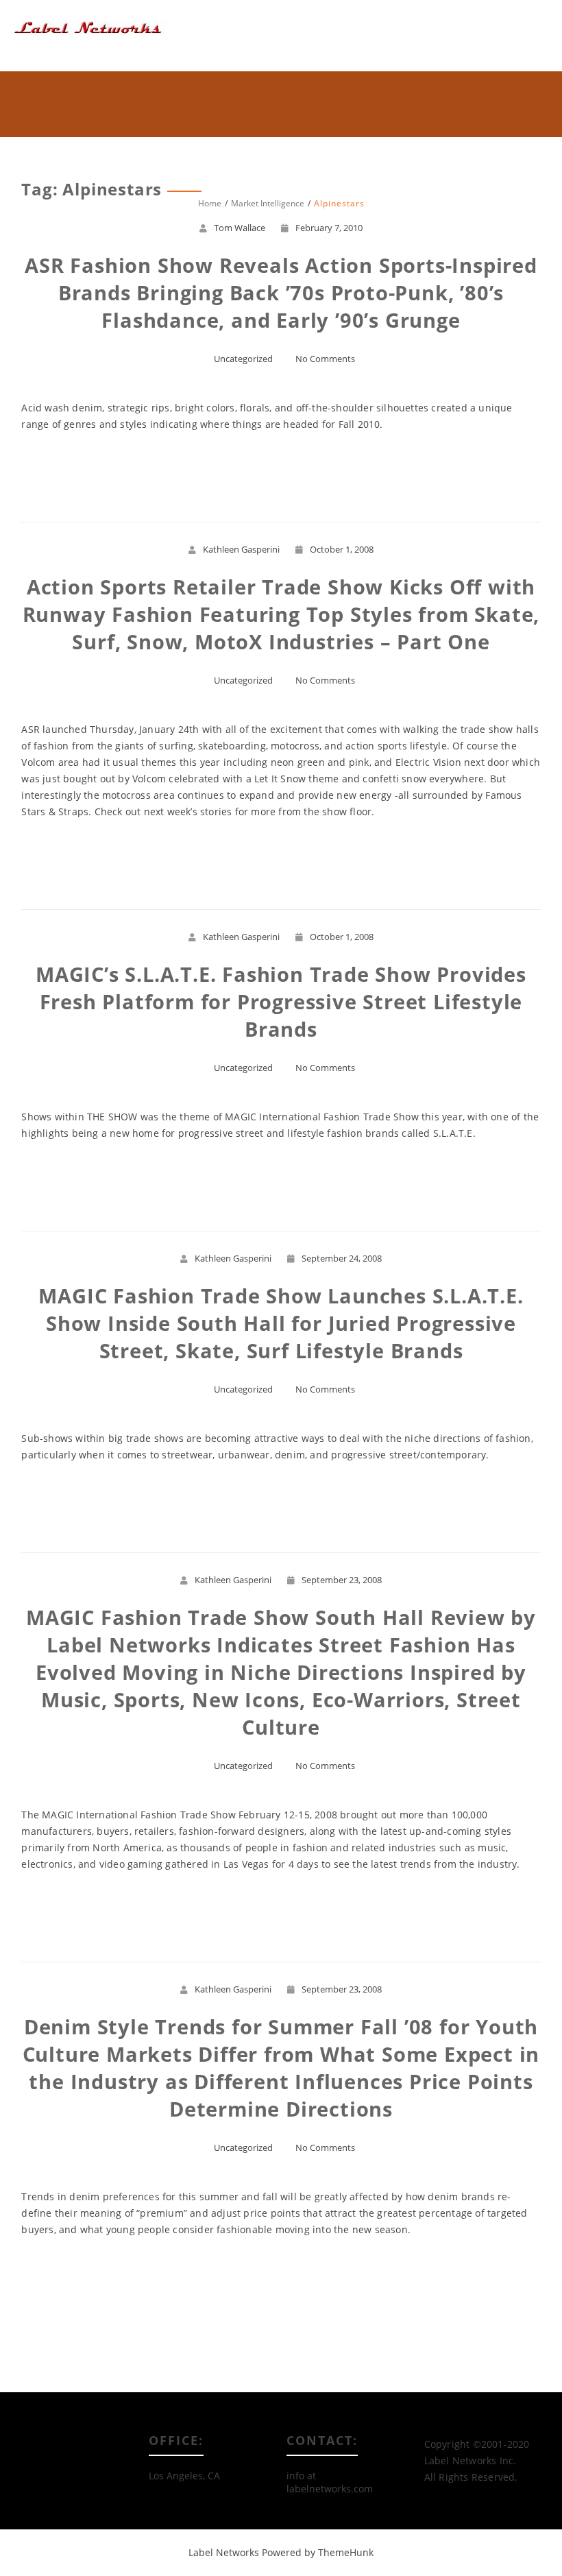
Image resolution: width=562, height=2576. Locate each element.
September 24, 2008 (342, 1258)
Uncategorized (243, 359)
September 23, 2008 (342, 1580)
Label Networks (224, 2552)
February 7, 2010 (329, 228)
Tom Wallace (240, 228)
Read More (281, 474)
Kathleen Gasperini (241, 549)
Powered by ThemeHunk (318, 2552)
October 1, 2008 (342, 549)
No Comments (325, 359)
